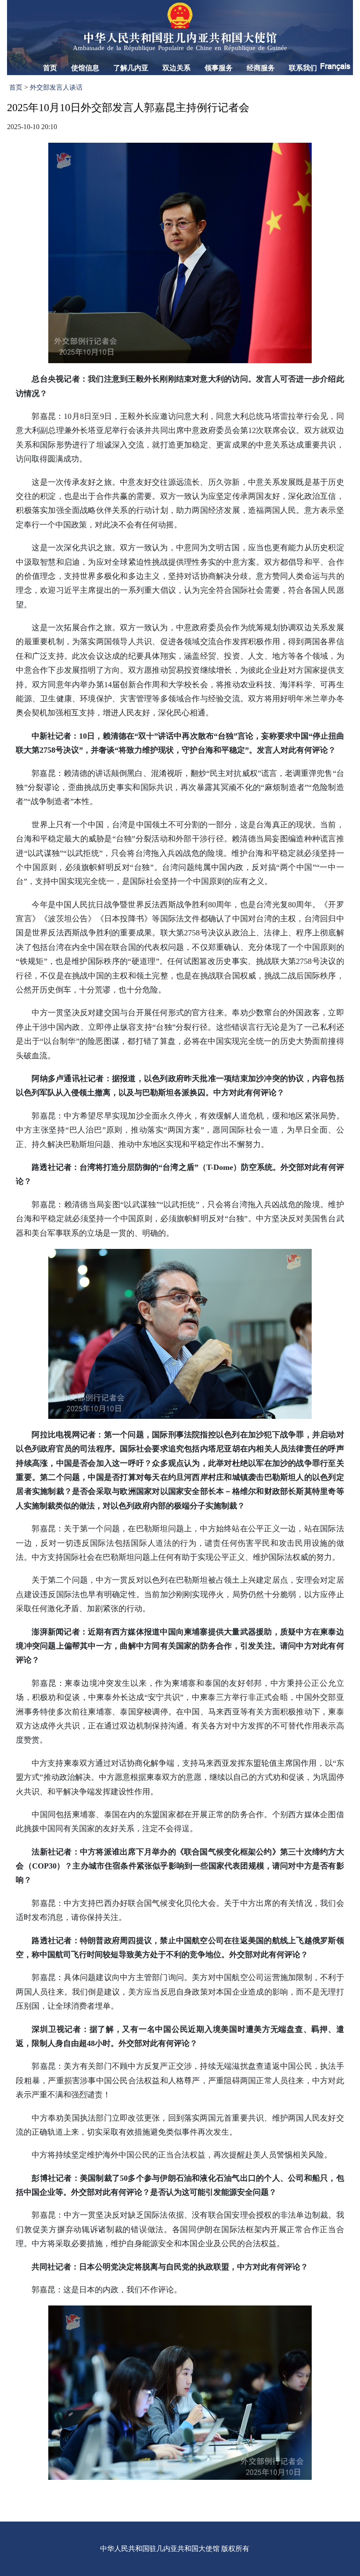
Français (335, 66)
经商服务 (261, 68)
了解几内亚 (131, 68)
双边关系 (176, 68)
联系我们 (303, 68)
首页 (50, 68)
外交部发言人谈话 (56, 87)
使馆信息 (85, 68)
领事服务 (219, 68)
